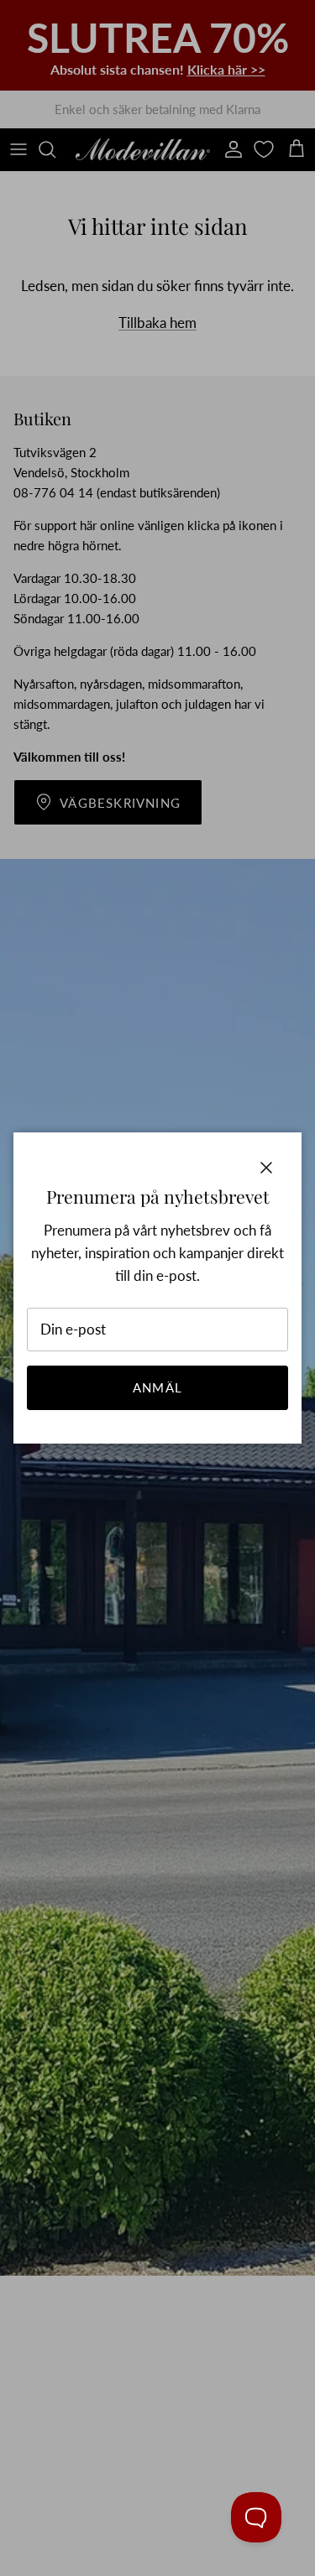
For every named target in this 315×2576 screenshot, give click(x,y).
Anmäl (157, 1387)
